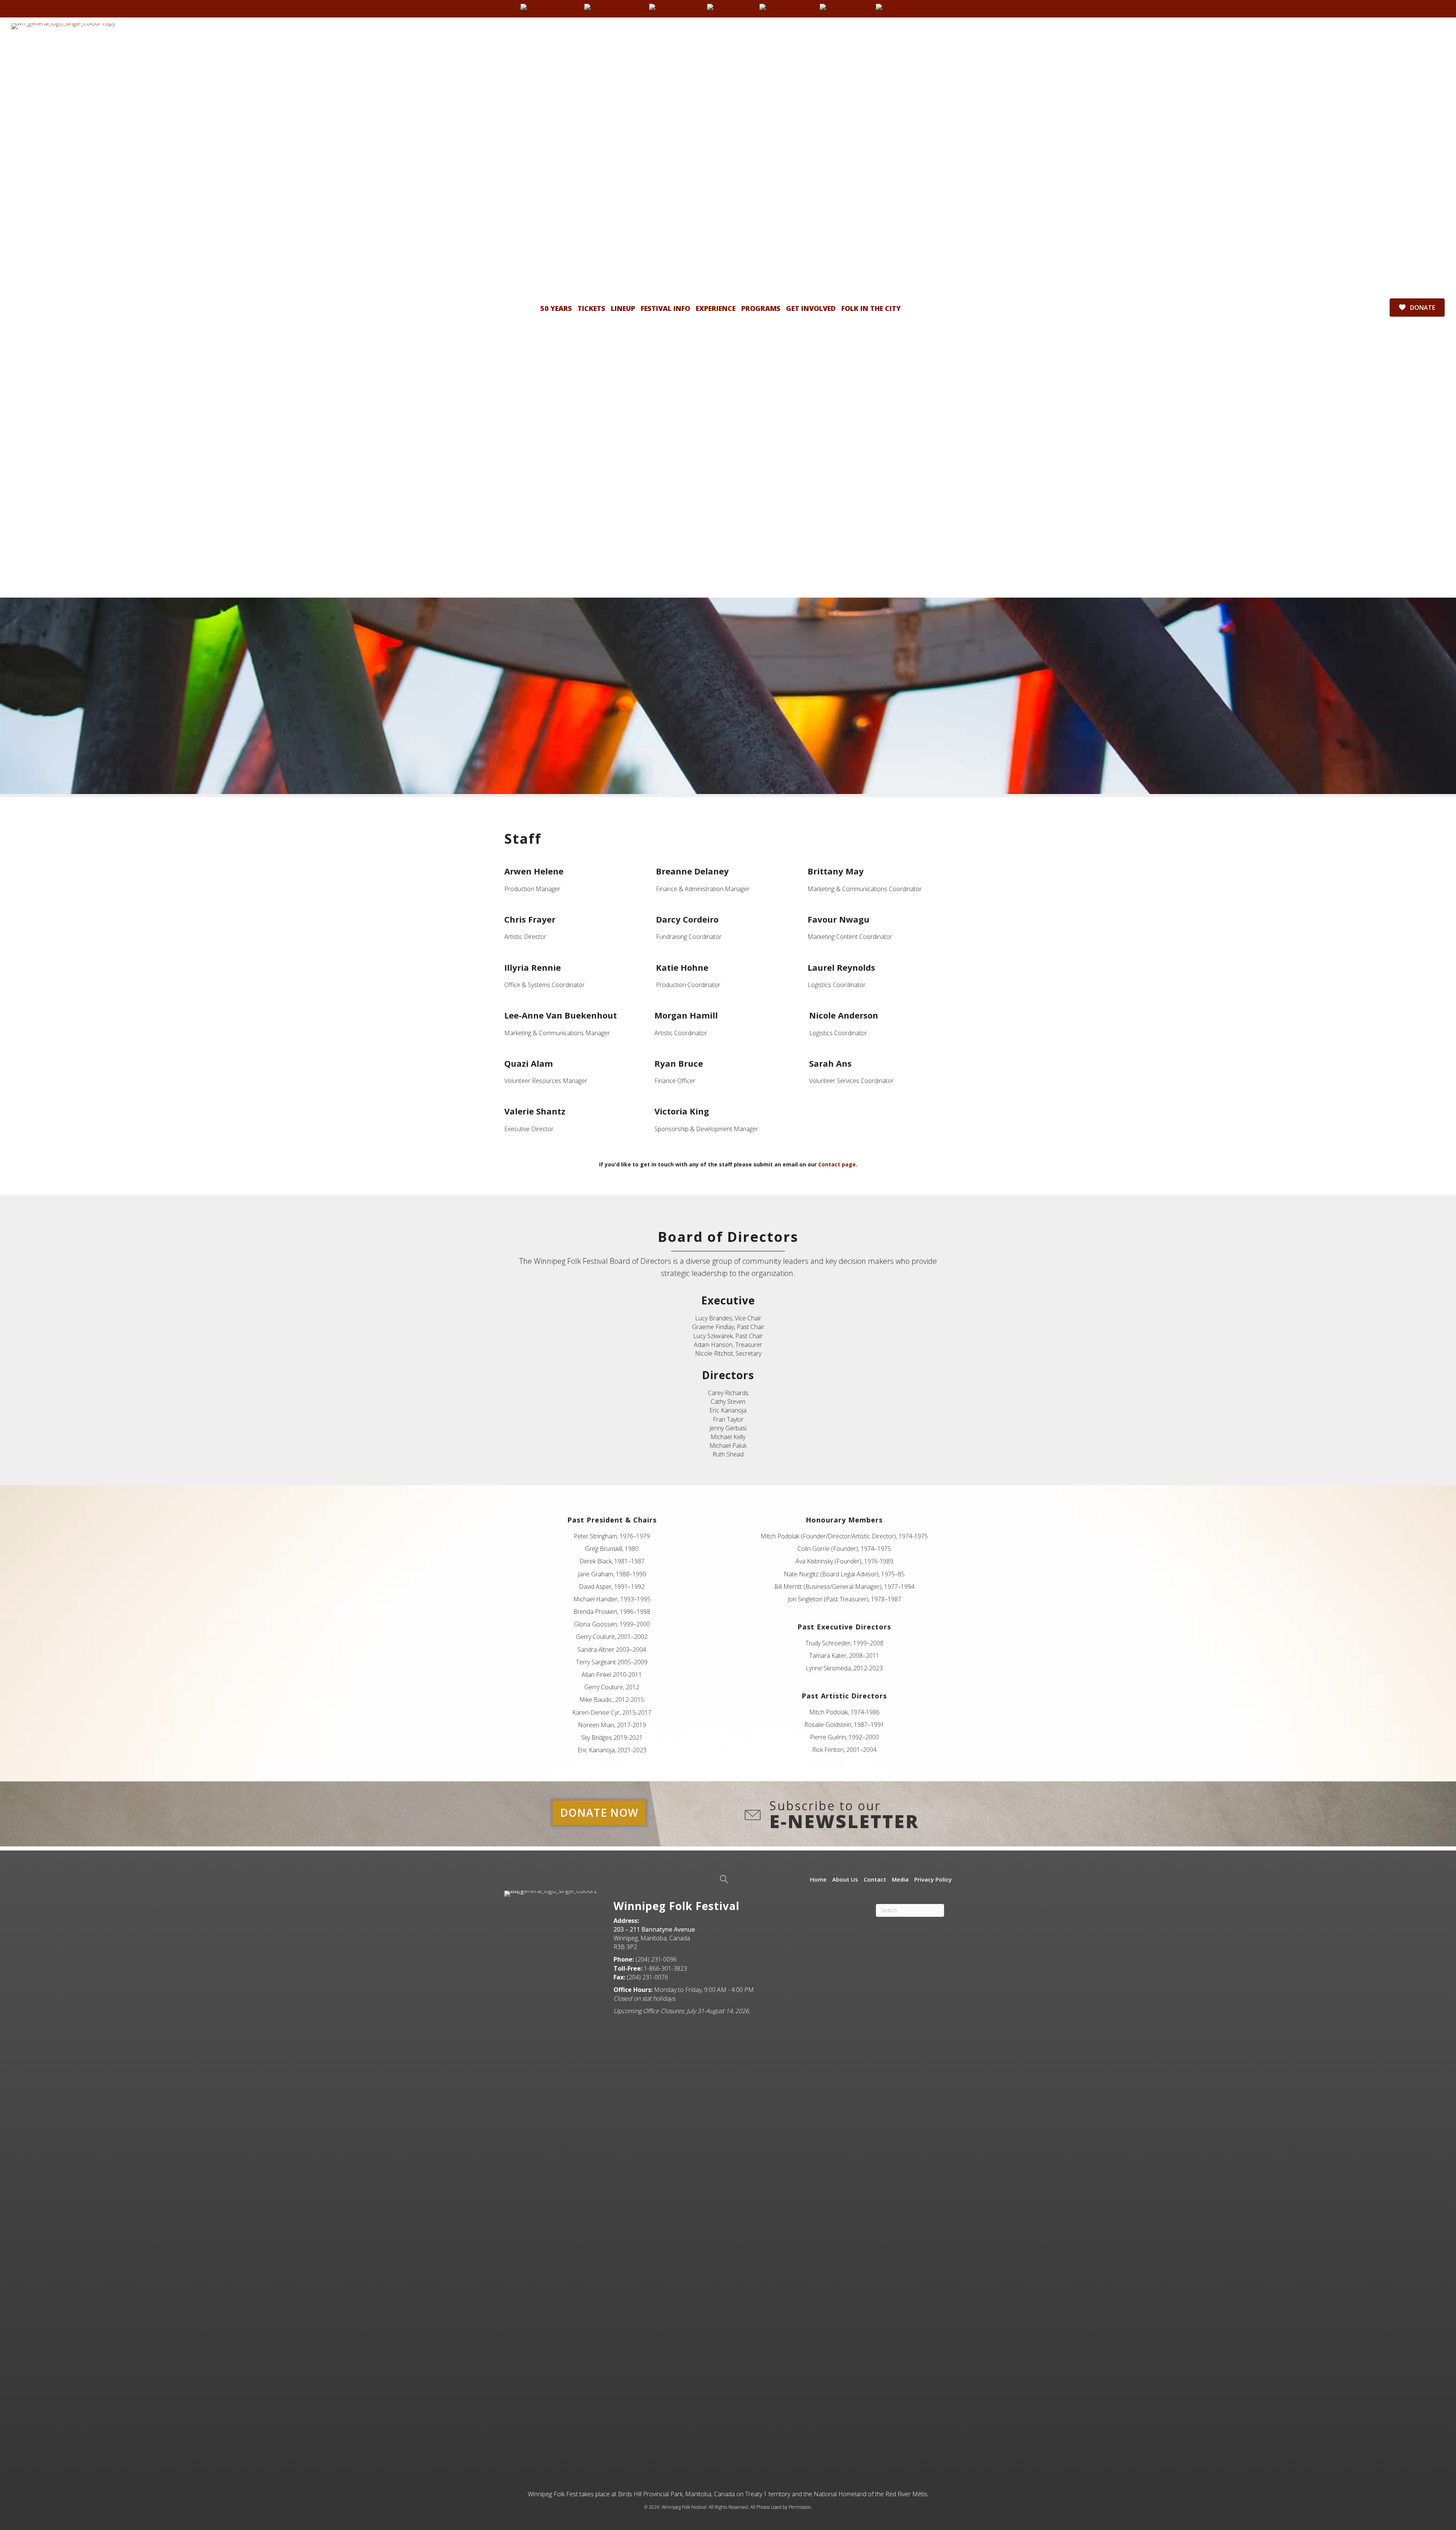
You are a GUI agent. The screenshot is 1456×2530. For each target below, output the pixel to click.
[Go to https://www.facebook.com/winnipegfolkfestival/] (551, 7)
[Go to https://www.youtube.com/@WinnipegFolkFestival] (788, 7)
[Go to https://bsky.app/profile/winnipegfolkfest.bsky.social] (676, 7)
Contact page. (838, 1164)
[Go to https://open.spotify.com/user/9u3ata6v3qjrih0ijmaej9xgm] (846, 7)
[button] (599, 1813)
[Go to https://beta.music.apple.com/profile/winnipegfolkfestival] (905, 7)
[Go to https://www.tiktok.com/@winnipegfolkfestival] (731, 7)
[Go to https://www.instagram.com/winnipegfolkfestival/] (615, 7)
